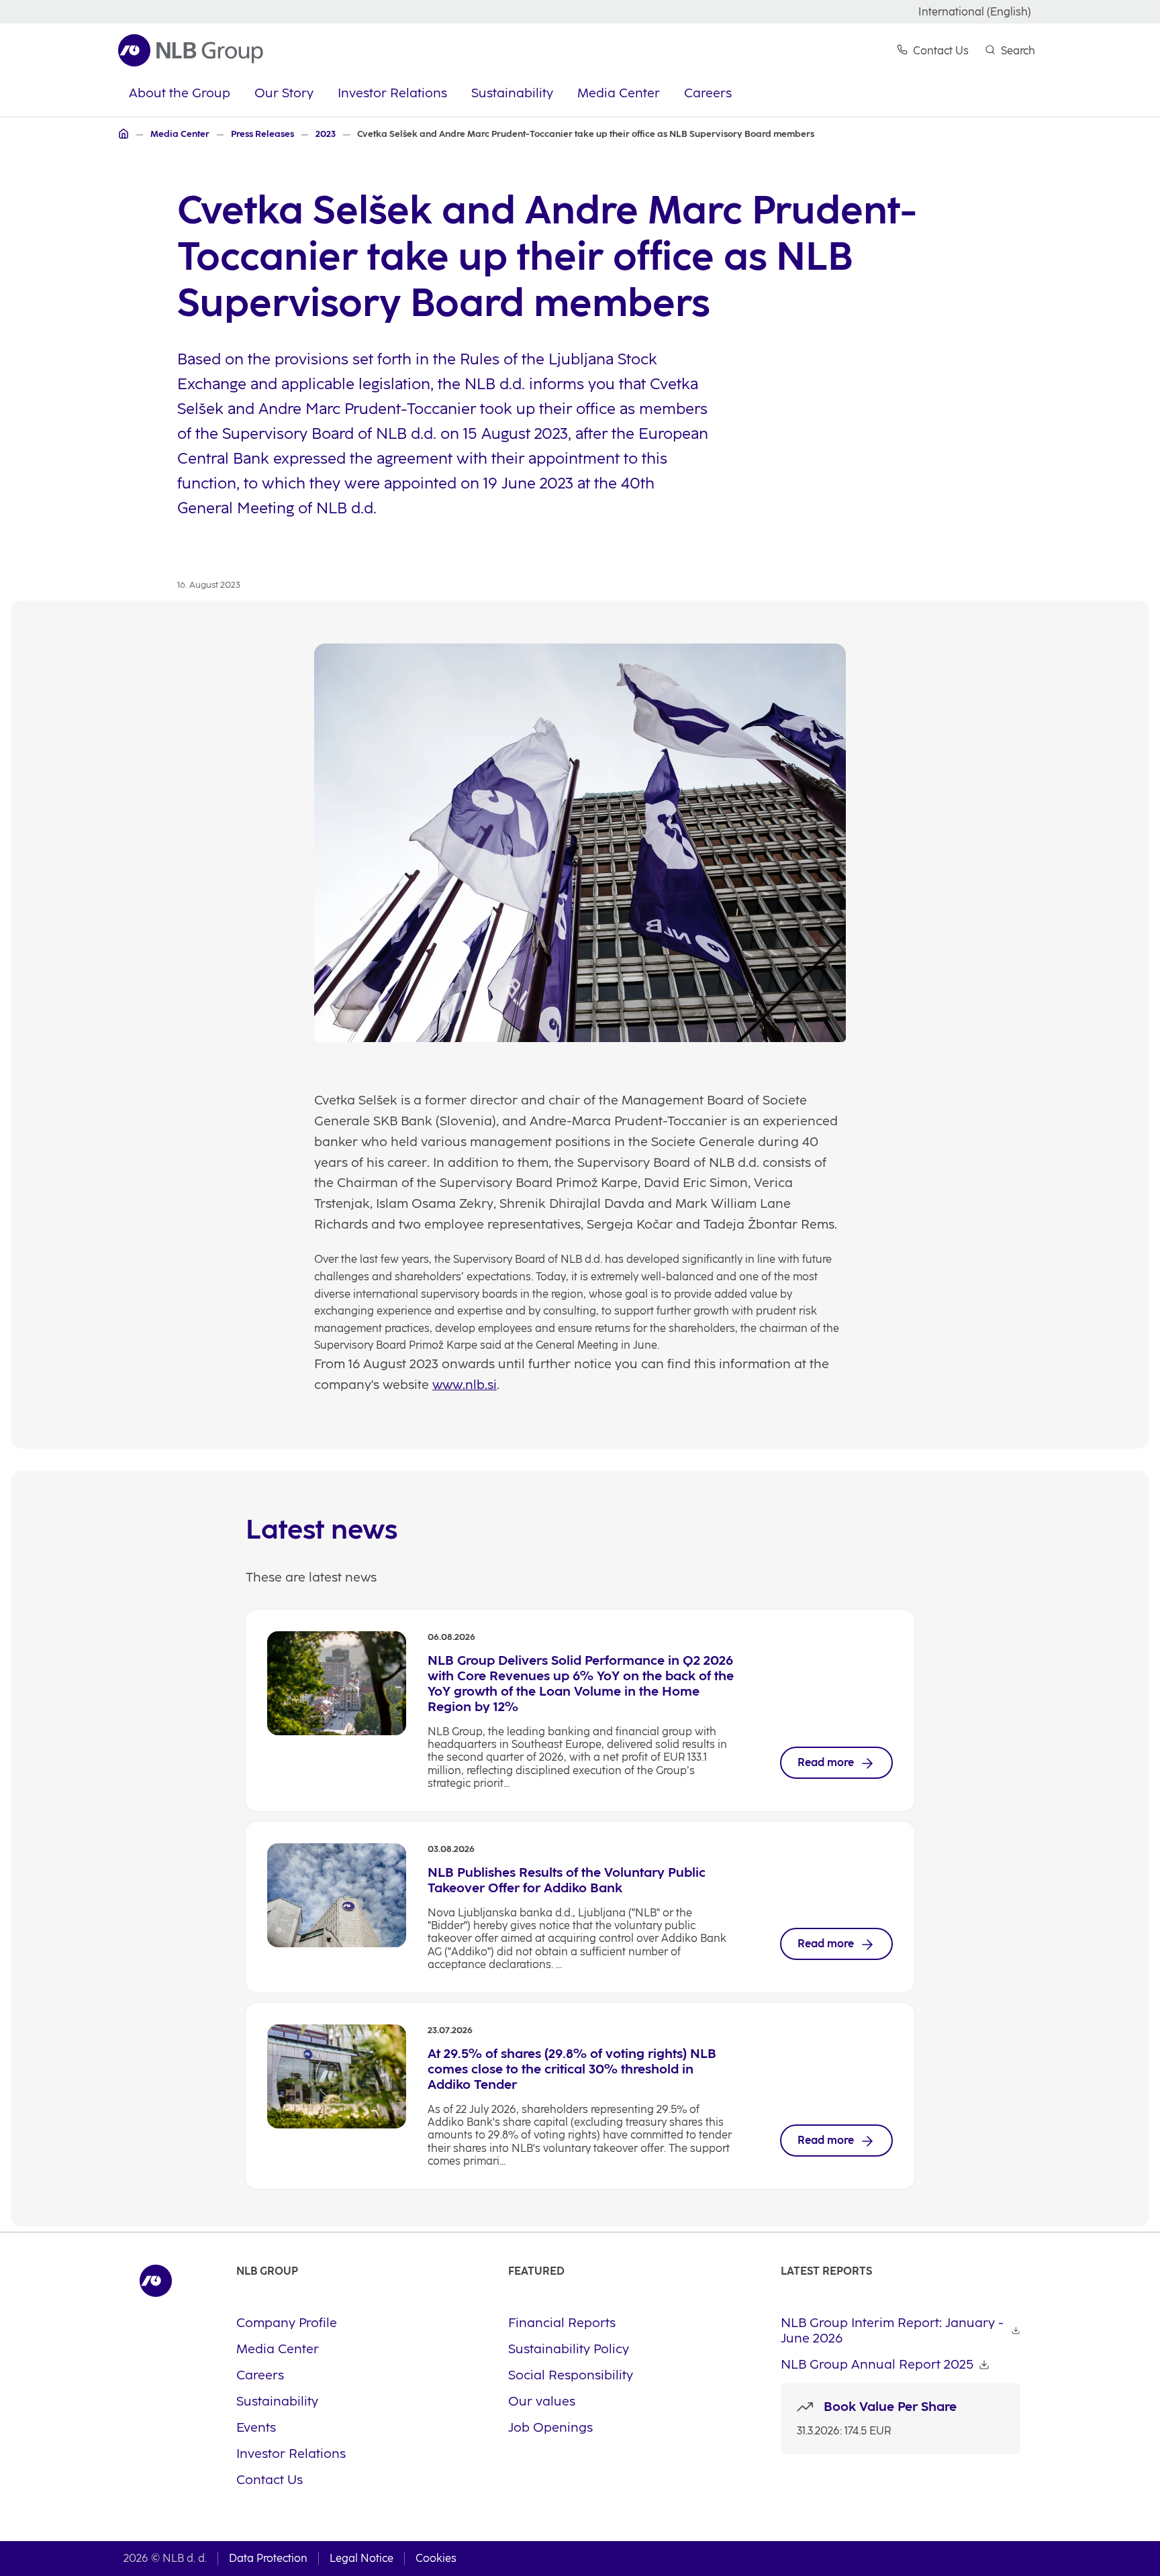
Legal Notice (361, 2558)
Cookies (436, 2558)
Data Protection (268, 2558)
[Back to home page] (191, 50)
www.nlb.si (465, 1385)
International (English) (975, 12)
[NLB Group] (124, 134)
